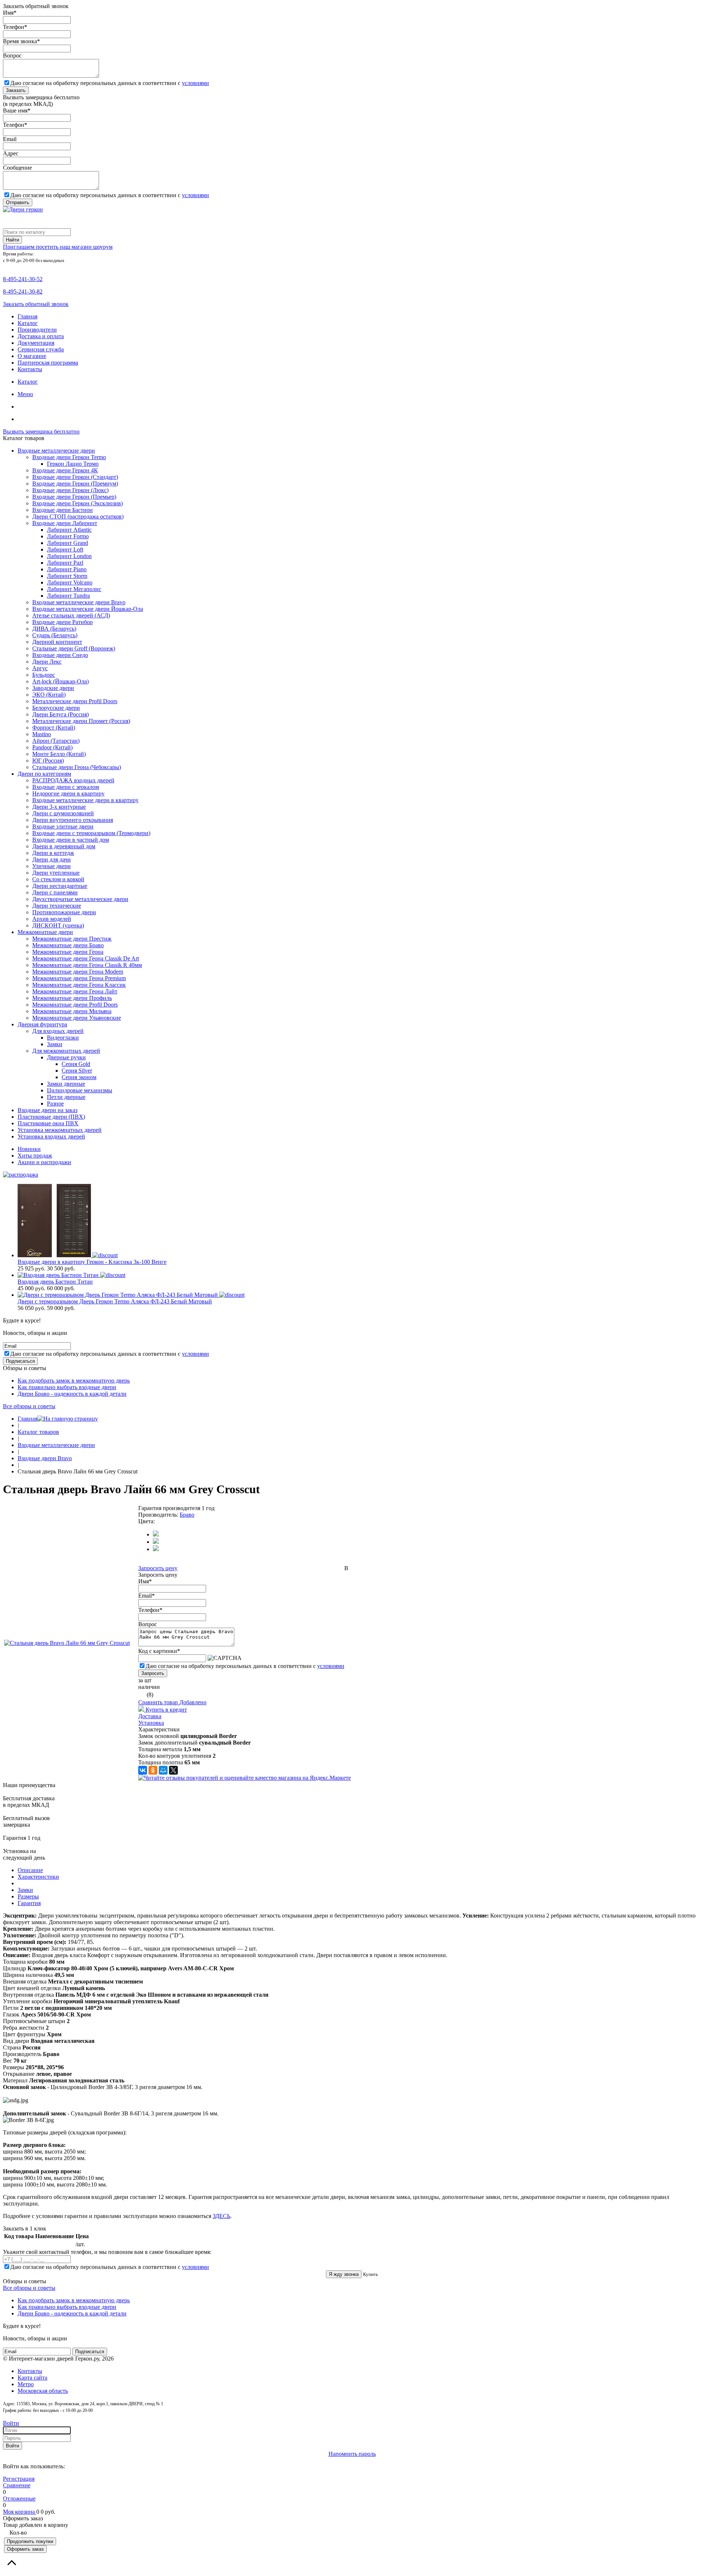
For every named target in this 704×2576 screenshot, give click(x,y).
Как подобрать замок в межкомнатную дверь (74, 1381)
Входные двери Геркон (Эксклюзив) (78, 503)
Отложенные (19, 2499)
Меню (25, 394)
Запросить (153, 1673)
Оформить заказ (25, 2549)
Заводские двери (53, 688)
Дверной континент (57, 642)
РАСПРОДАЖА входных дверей (73, 780)
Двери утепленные (56, 873)
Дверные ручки (66, 1057)
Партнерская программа (48, 363)
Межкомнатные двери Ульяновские (77, 1018)
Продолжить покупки (30, 2541)
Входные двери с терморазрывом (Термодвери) (91, 833)
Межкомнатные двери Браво (68, 945)
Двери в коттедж (53, 853)
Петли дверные (66, 1097)
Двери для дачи (52, 859)
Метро (26, 2384)
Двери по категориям (44, 774)
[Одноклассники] (153, 1770)
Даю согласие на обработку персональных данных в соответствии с (110, 83)
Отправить (18, 202)
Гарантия (29, 1903)
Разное (55, 1104)
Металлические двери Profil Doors (75, 701)
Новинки (29, 1149)
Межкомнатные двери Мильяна (72, 1011)
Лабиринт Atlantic (69, 530)
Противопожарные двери (64, 912)
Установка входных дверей (51, 1136)
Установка (151, 1723)
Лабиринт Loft (65, 549)
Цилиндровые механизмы (80, 1090)
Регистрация (19, 2479)
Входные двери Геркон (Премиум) (75, 484)
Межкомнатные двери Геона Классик (79, 985)
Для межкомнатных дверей (66, 1051)
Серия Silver (77, 1071)
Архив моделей (52, 919)
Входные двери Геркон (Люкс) (70, 490)
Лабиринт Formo (68, 536)
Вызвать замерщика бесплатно (41, 431)
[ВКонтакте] (143, 1770)
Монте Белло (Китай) (59, 754)
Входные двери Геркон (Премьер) (74, 497)
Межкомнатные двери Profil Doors (75, 1005)
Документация (36, 343)
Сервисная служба (41, 349)
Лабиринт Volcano (70, 582)
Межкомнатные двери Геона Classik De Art (86, 958)
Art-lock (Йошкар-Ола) (60, 681)
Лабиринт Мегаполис (74, 589)
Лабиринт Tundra (68, 596)
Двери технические (57, 906)
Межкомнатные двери (45, 932)
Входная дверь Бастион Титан (55, 1282)
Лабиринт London (69, 556)
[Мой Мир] (163, 1770)
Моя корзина (20, 2512)
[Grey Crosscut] (156, 1549)
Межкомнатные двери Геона (68, 952)
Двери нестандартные (60, 886)
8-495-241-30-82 (23, 291)
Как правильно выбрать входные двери (67, 1387)
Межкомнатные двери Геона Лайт (75, 991)
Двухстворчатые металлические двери (80, 899)
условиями (195, 83)
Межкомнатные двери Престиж (72, 939)
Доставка (150, 1716)
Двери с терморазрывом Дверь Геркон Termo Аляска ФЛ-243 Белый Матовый (115, 1301)
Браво (187, 1515)
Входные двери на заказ (47, 1110)
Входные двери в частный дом (71, 840)
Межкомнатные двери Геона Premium (79, 978)
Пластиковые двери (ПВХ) (51, 1117)
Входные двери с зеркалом (66, 787)
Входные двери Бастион (63, 510)
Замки (55, 1044)
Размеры (28, 1896)
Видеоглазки (63, 1038)
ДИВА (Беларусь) (54, 629)
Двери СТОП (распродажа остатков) (78, 516)
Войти (11, 2423)
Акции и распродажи (44, 1162)
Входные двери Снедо (60, 655)
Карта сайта (32, 2378)
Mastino (42, 734)
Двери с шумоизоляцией (63, 813)
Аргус (40, 668)
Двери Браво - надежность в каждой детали (72, 1394)
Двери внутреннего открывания (73, 820)
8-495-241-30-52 (23, 279)
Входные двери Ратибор (63, 622)
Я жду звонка (344, 2274)
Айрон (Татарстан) (56, 741)
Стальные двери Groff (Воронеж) (74, 648)
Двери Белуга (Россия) (60, 714)
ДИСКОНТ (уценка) (58, 925)
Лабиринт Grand (67, 543)
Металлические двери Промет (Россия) (81, 721)
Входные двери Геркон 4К (65, 470)
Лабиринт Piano (67, 569)
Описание (30, 1870)
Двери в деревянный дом (64, 846)
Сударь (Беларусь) (55, 635)
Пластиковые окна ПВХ (48, 1123)
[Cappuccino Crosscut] (156, 1542)
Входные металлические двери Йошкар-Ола (88, 609)
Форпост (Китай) (54, 728)
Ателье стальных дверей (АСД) (71, 615)
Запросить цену (158, 1568)
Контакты (30, 369)
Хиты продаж (35, 1156)
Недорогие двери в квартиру (68, 794)
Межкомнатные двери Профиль (72, 998)
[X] (173, 1770)
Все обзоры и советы (29, 1406)
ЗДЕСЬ (221, 2216)
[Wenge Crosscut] (156, 1534)
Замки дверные (66, 1084)
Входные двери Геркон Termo (69, 457)
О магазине (32, 356)
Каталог (28, 323)
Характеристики (38, 1877)
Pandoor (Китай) (52, 747)
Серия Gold (76, 1064)
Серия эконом (79, 1077)
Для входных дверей (58, 1031)
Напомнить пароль (352, 2454)
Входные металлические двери (56, 451)
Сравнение (17, 2485)
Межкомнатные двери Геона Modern (78, 972)
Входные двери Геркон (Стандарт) (75, 477)
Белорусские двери (56, 708)
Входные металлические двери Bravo (79, 602)
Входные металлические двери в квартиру (85, 800)
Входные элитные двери (63, 826)
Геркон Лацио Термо (73, 464)
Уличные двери (52, 866)
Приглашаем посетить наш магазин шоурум (58, 247)
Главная (27, 316)
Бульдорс (44, 675)
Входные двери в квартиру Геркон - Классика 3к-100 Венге (92, 1262)
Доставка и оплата (41, 336)
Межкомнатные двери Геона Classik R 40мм (87, 965)
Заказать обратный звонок (36, 304)
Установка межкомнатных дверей (60, 1130)
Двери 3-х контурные (59, 807)
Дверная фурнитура (42, 1024)
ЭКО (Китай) (49, 695)
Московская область (43, 2391)
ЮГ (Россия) (48, 761)
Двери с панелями (55, 892)
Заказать (16, 90)
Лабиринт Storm (67, 576)
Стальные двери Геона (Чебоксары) (77, 767)
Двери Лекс (47, 662)
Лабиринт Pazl (65, 563)
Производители (37, 330)
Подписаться (20, 1361)
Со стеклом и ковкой (58, 879)
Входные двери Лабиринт (65, 523)
